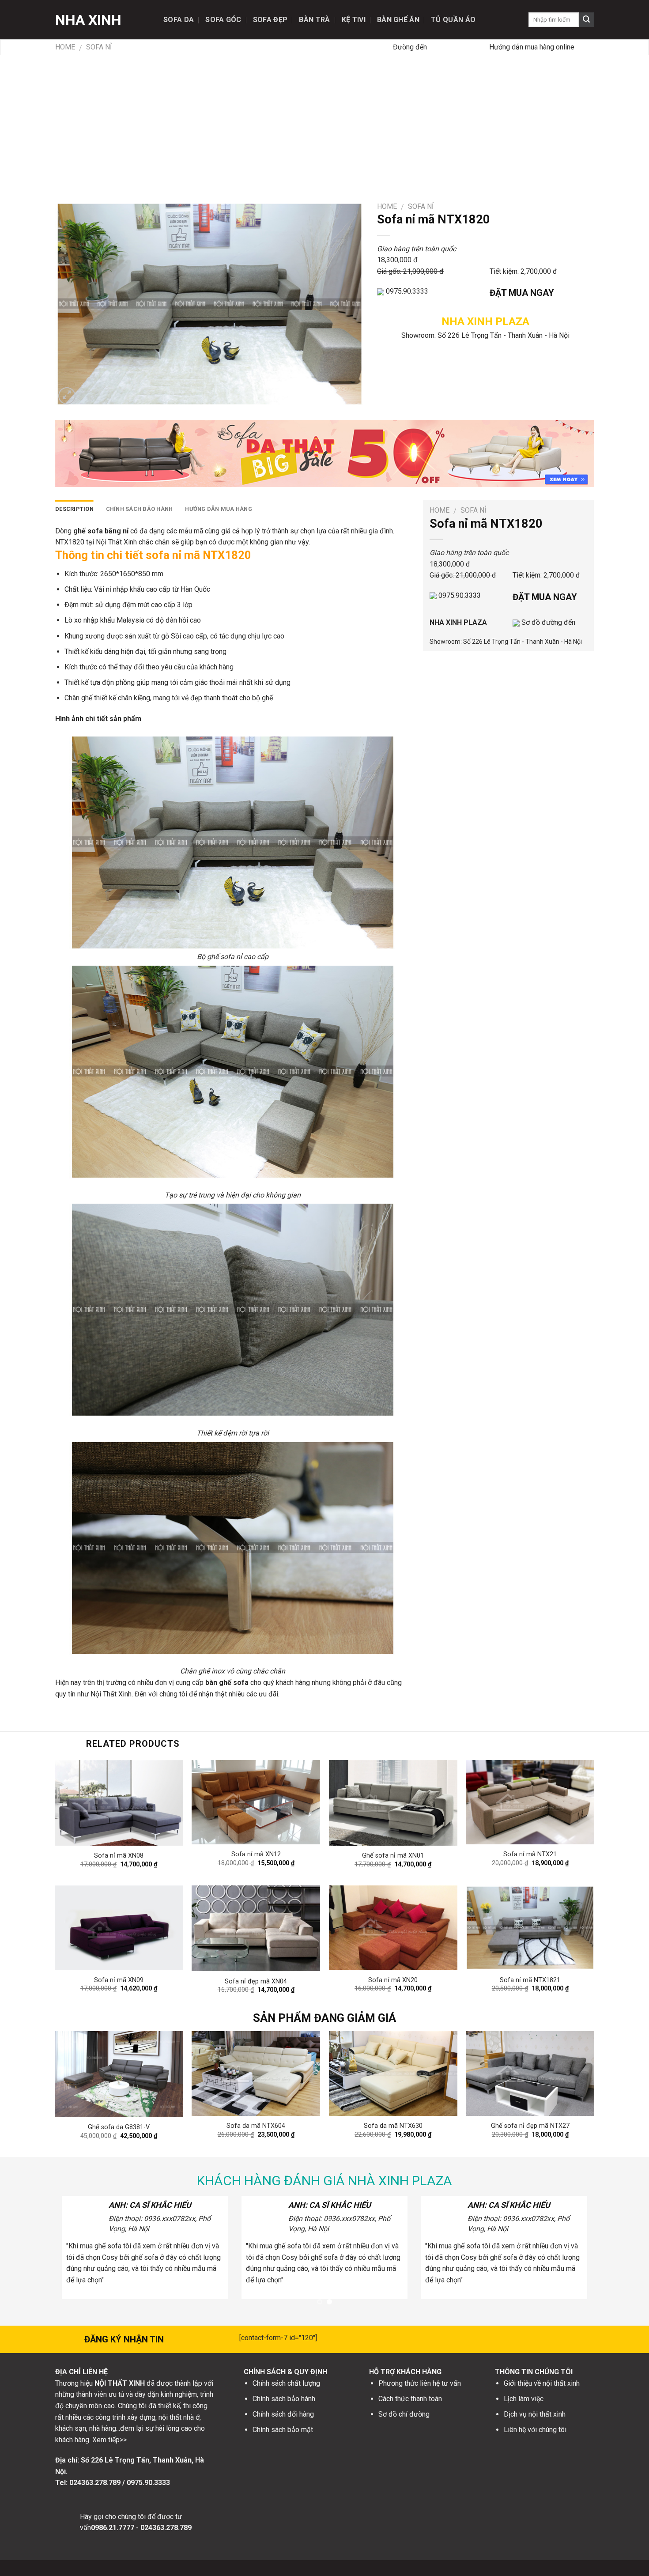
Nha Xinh (88, 20)
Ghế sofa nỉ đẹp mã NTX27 (530, 2126)
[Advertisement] (324, 121)
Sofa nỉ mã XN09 (119, 1980)
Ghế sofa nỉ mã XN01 (393, 1856)
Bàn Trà (314, 20)
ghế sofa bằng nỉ (101, 531)
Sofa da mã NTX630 (393, 2126)
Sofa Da (179, 20)
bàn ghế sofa (227, 1683)
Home (65, 47)
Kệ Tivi (354, 20)
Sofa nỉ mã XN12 (256, 1854)
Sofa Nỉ (99, 47)
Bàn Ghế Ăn (398, 20)
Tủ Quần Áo (453, 20)
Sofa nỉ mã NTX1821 (530, 1980)
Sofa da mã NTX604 (256, 2126)
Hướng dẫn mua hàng (219, 509)
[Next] (577, 2067)
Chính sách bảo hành (140, 509)
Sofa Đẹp (270, 20)
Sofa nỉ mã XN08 (119, 1856)
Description (74, 509)
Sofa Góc (223, 20)
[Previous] (72, 2067)
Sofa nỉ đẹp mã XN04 (256, 1981)
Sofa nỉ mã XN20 (393, 1980)
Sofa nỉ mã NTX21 (530, 1854)
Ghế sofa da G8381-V (119, 2127)
